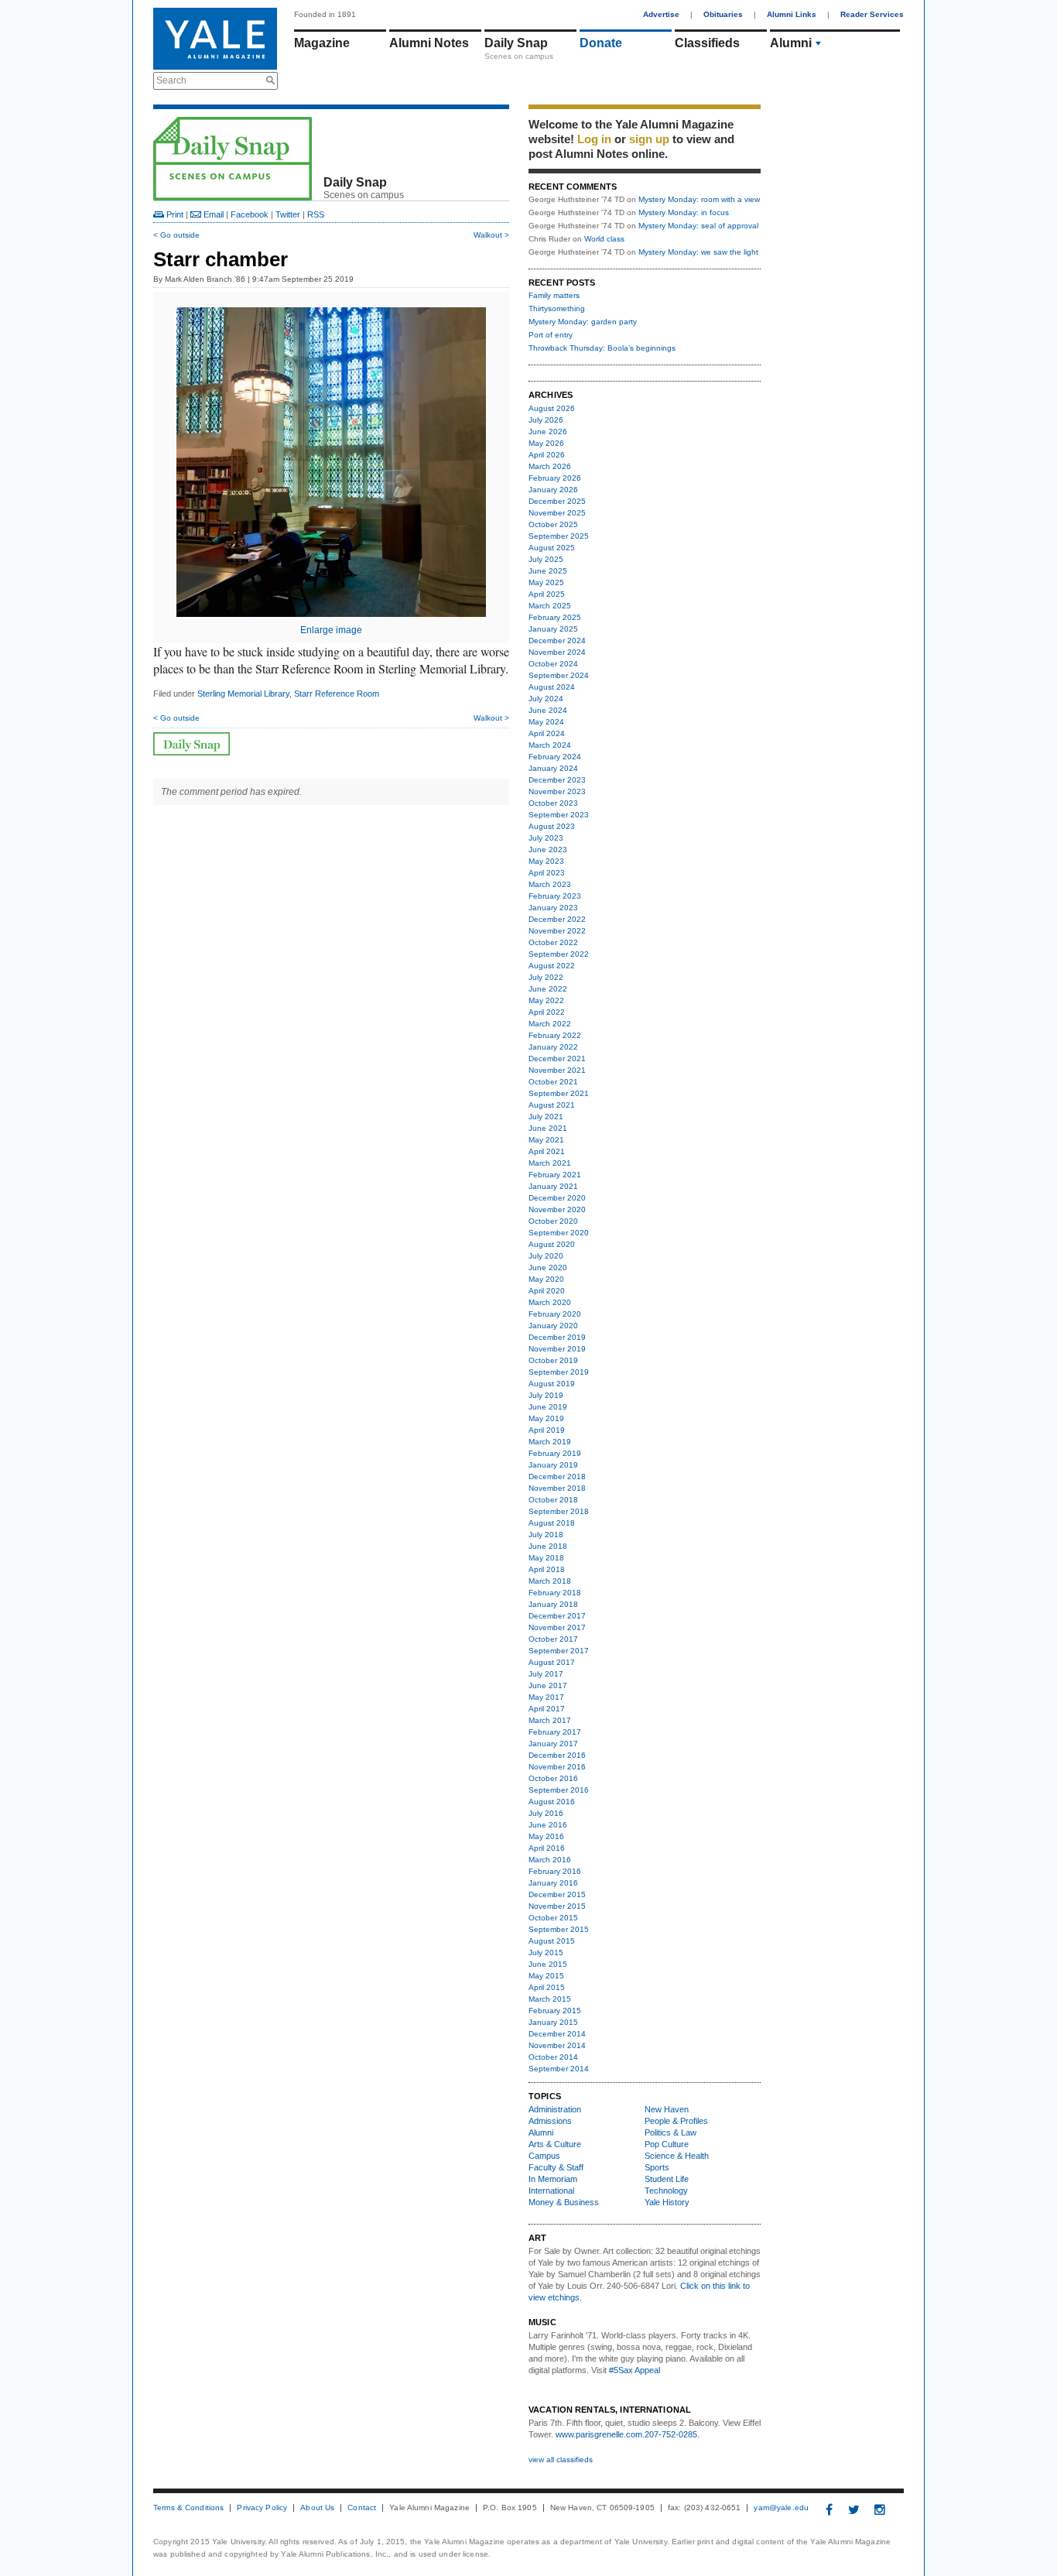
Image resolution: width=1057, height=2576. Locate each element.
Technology (666, 2191)
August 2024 (552, 687)
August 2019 (552, 1384)
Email (212, 214)
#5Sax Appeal (635, 2370)
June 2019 (548, 1407)
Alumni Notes (429, 43)
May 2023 (546, 861)
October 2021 (553, 1082)
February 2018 (555, 1593)
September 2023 (559, 815)
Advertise (661, 14)
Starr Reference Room (337, 694)
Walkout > (491, 235)
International (551, 2191)
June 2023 (548, 850)
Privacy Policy (262, 2508)
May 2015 (546, 1976)
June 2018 (548, 1546)
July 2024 (546, 699)
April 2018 (547, 1569)
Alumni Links (792, 14)
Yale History (667, 2202)
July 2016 (546, 1813)
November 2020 (557, 1209)
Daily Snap (516, 43)
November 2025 (557, 513)
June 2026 (548, 432)
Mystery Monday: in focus (684, 212)
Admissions (550, 2121)
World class (604, 239)
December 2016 (557, 1755)
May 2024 (546, 722)
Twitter (288, 214)
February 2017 (555, 1732)
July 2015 (546, 1953)
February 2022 (555, 1035)
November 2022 (557, 931)
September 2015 (559, 1929)
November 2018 (557, 1488)
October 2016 (553, 1778)
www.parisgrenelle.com (599, 2434)
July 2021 (546, 1117)
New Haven (667, 2109)
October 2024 (553, 664)
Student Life (667, 2179)
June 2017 (548, 1685)
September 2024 (559, 675)
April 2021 (547, 1151)
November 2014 (557, 2045)
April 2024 (547, 733)
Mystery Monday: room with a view (699, 199)
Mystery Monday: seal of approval (698, 226)
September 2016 (559, 1790)
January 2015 (553, 2022)
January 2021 (553, 1186)
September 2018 (559, 1511)
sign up (649, 139)
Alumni (791, 43)
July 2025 (546, 559)
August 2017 (552, 1662)
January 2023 (553, 908)
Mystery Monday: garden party (583, 322)
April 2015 (547, 1987)
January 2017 (553, 1744)
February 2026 (555, 478)
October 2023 (553, 803)
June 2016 (548, 1825)
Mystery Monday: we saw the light (698, 252)
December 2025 (557, 501)
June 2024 (548, 710)
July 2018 (546, 1535)
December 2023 (557, 780)
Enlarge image (331, 630)
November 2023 (557, 791)
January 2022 (553, 1047)
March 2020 (550, 1302)
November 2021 (557, 1070)
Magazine (322, 43)
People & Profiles (676, 2121)
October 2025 (553, 524)
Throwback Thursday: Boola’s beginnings (602, 348)
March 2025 (550, 606)
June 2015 (548, 1964)
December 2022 (557, 919)
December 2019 (557, 1337)
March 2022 (550, 1024)
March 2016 (550, 1860)
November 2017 (557, 1627)
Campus (544, 2156)
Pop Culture (667, 2144)
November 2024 (557, 652)
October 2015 (553, 1918)
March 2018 (550, 1581)
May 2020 (546, 1279)
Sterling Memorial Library (243, 694)
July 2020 (546, 1256)
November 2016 (557, 1767)
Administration (555, 2109)
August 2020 (552, 1244)
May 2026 (546, 443)
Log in (594, 139)
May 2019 (546, 1418)
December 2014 (557, 2034)
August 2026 (552, 408)
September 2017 (559, 1651)
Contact (362, 2508)
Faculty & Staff (556, 2167)
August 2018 (552, 1523)
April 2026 (547, 455)
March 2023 (550, 884)
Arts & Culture (555, 2144)
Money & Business (564, 2202)
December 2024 (557, 641)
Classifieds (707, 43)
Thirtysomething (557, 308)
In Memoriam (553, 2179)
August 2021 (552, 1105)
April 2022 (547, 1012)
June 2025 (548, 571)
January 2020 (553, 1326)
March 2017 (550, 1720)
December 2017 (557, 1616)
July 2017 (546, 1674)
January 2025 (553, 629)
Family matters (554, 295)
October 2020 (553, 1221)
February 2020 (555, 1314)
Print (174, 214)
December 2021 (557, 1058)
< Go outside (176, 235)
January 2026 (553, 490)
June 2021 (548, 1128)
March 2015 (550, 1999)
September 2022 (559, 954)
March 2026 (550, 466)
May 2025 (546, 582)
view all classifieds (561, 2460)
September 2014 (559, 2069)
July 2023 (546, 838)
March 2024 (550, 745)
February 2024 (555, 757)
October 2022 (553, 942)
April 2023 (547, 873)
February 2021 (555, 1175)
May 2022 (546, 1000)
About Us (317, 2508)
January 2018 (553, 1604)
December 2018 (557, 1476)
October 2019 (553, 1360)
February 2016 (555, 1871)
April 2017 (547, 1709)
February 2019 (555, 1453)
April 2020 (547, 1291)
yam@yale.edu (781, 2508)
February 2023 (555, 896)
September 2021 (559, 1093)
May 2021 (546, 1140)
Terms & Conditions (188, 2508)
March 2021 (550, 1163)
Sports (657, 2167)
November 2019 (557, 1349)
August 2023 (552, 826)
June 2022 (548, 989)
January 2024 (553, 768)
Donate (601, 43)
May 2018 (546, 1558)
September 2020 (559, 1233)
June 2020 (548, 1267)
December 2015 (557, 1894)
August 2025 (552, 548)
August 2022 (552, 966)
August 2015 (552, 1941)
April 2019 (547, 1430)
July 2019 (546, 1395)
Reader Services (872, 14)
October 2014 (553, 2057)
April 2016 (547, 1848)
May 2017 (546, 1697)
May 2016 (546, 1836)
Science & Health (677, 2156)
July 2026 (546, 420)
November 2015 (557, 1906)
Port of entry (551, 335)
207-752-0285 (671, 2434)
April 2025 (547, 594)
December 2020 (557, 1198)
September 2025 (559, 536)
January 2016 (553, 1883)
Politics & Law (670, 2132)
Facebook (250, 214)
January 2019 (553, 1465)
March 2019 (550, 1442)
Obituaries (723, 14)
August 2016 (552, 1802)
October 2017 (553, 1639)
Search (171, 80)
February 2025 (555, 617)
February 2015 (555, 2011)
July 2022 (546, 977)
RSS (316, 214)
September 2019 (559, 1372)
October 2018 (553, 1500)
